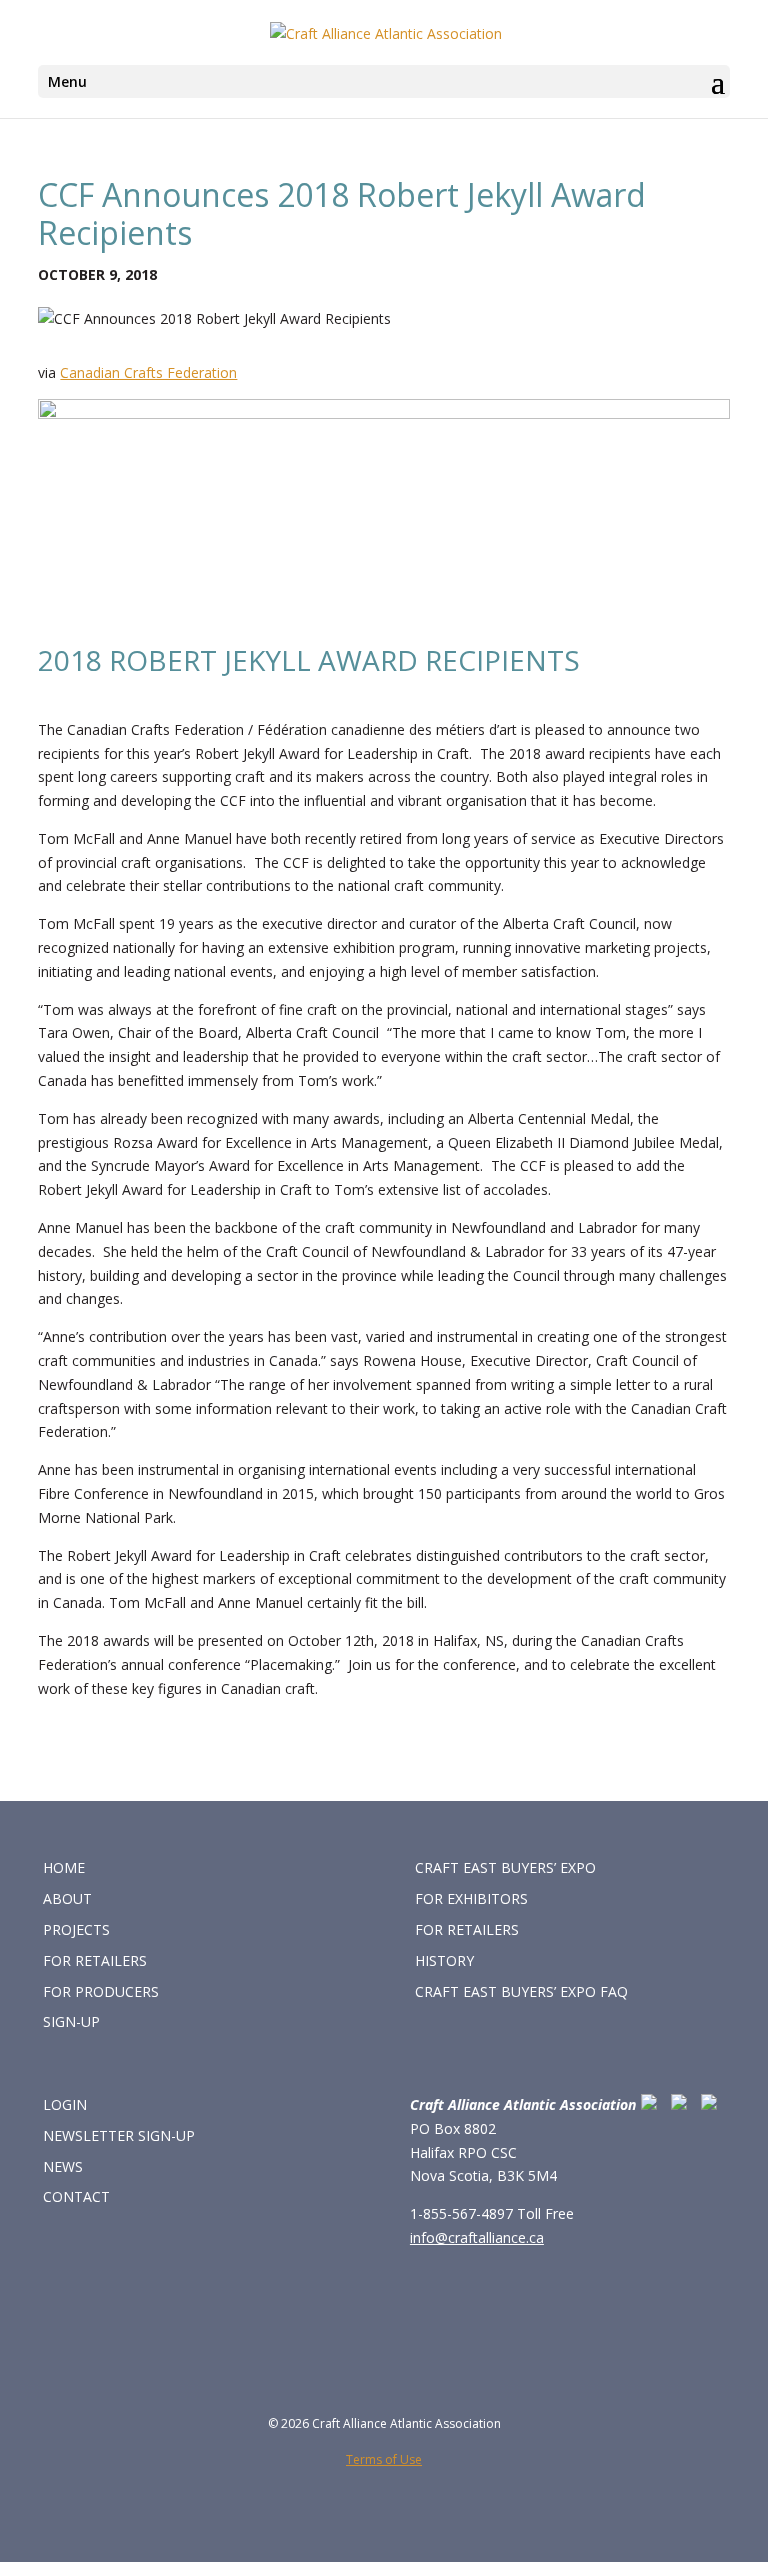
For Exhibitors (471, 1898)
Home (64, 1867)
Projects (76, 1929)
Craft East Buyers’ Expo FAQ (521, 1991)
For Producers (101, 1991)
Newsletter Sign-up (119, 2135)
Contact (76, 2196)
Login (65, 2104)
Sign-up (71, 2021)
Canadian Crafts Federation (148, 372)
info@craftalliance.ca (477, 2237)
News (63, 2166)
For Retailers (95, 1960)
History (444, 1960)
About (67, 1898)
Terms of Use (384, 2459)
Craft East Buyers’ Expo (505, 1867)
